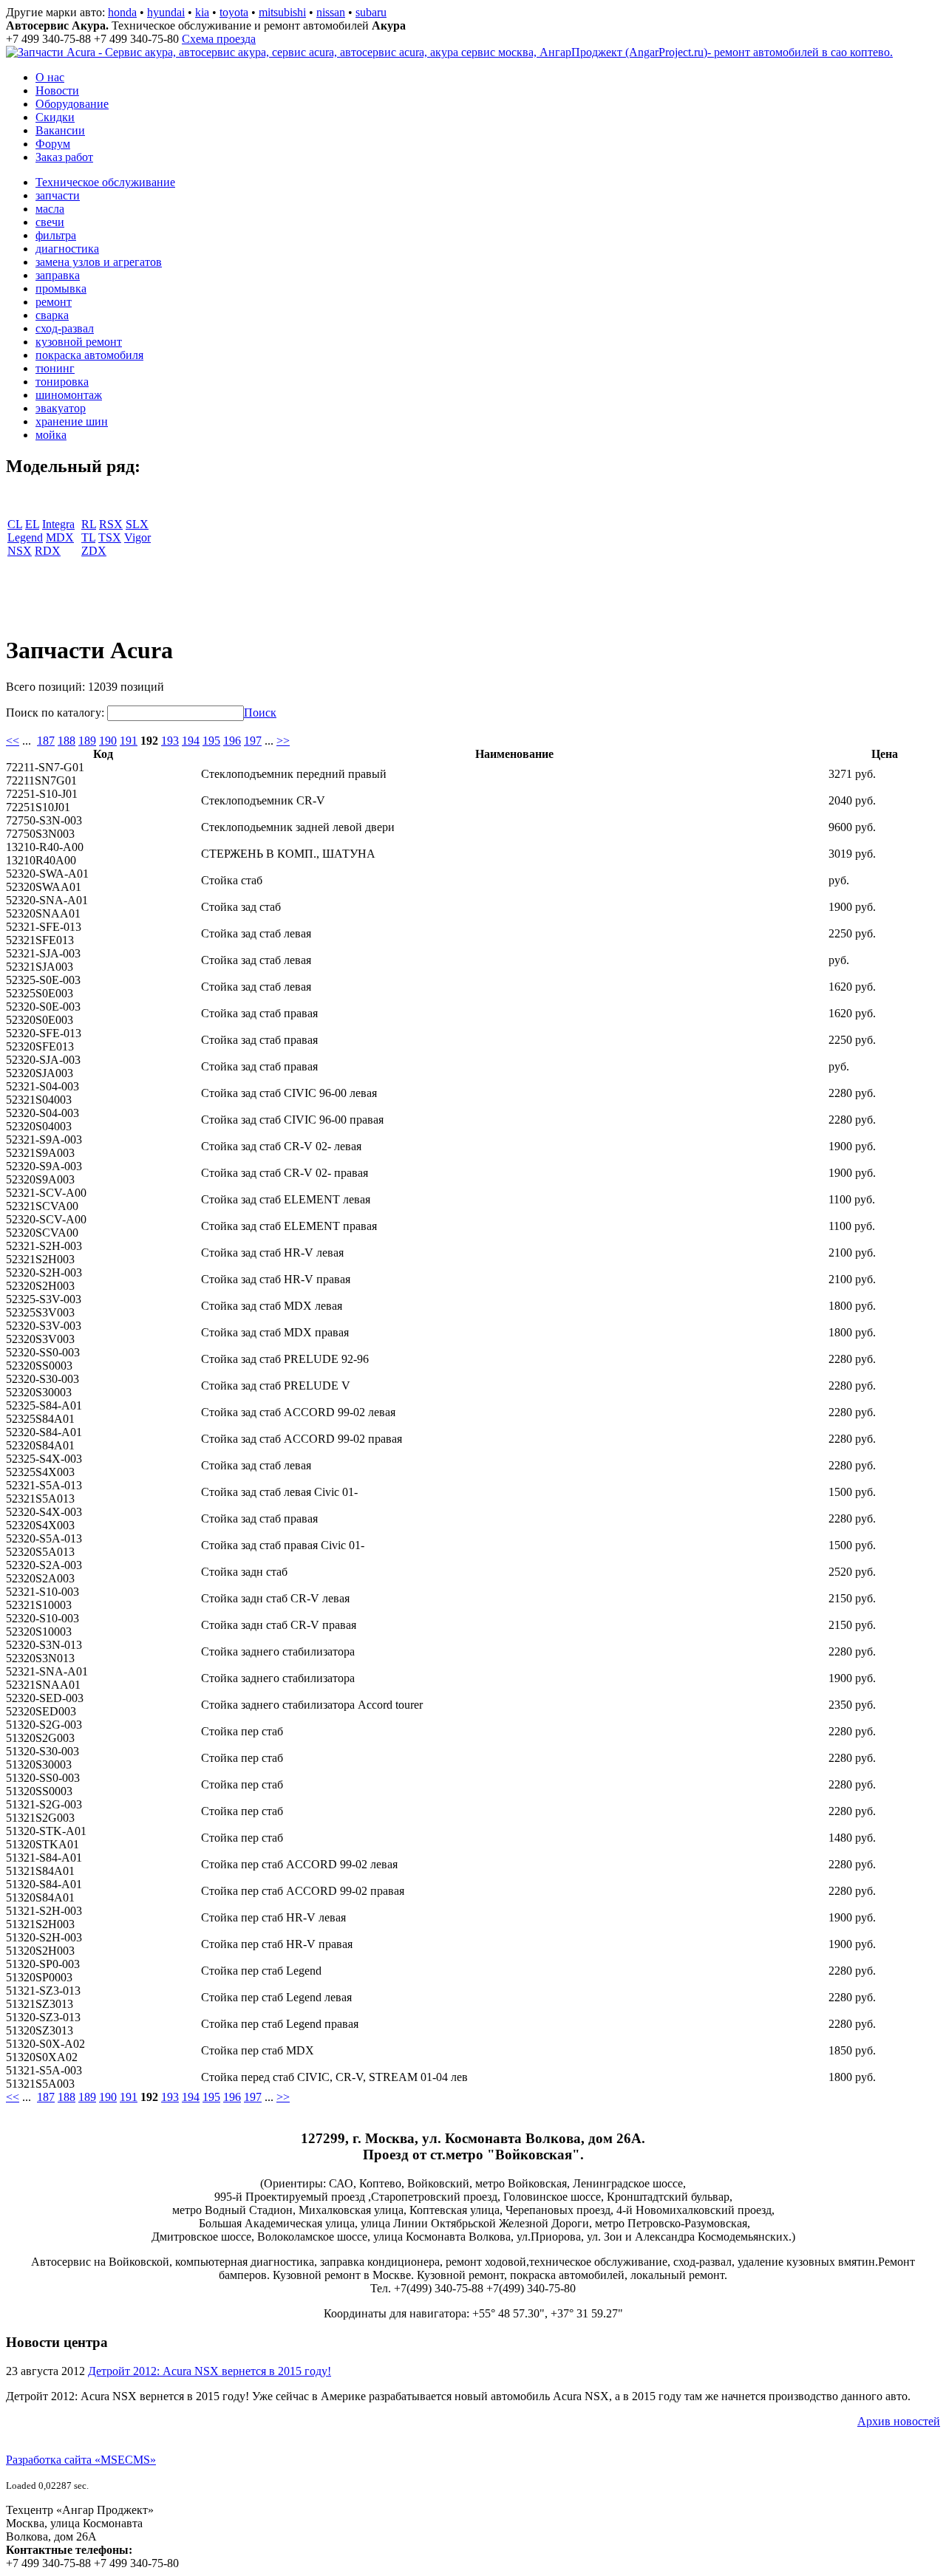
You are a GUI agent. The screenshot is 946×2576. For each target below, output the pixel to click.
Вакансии (60, 130)
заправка (58, 275)
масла (50, 209)
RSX (111, 524)
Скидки (55, 117)
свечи (50, 222)
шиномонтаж (69, 395)
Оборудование (72, 104)
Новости (57, 90)
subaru (371, 12)
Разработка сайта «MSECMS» (81, 2460)
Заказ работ (64, 157)
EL (32, 524)
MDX (60, 537)
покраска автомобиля (89, 355)
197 (253, 741)
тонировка (62, 382)
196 (232, 741)
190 (108, 741)
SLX (137, 524)
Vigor (137, 537)
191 (129, 741)
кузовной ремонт (79, 342)
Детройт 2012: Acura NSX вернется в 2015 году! (210, 2371)
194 (191, 741)
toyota (234, 12)
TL (88, 537)
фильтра (56, 235)
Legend (25, 537)
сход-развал (65, 328)
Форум (53, 144)
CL (15, 524)
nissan (331, 12)
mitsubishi (282, 12)
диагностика (67, 249)
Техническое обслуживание (105, 182)
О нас (50, 77)
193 (170, 741)
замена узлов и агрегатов (99, 262)
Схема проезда (219, 39)
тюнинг (55, 368)
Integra (58, 524)
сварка (52, 315)
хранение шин (72, 421)
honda (122, 12)
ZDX (94, 551)
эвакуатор (61, 408)
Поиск (260, 713)
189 (87, 741)
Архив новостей (899, 2421)
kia (202, 12)
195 (211, 741)
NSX (20, 551)
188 (67, 741)
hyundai (166, 12)
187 (46, 741)
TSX (110, 537)
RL (89, 524)
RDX (48, 551)
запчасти (58, 195)
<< (13, 741)
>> (283, 741)
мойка (51, 435)
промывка (61, 288)
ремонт (54, 302)
